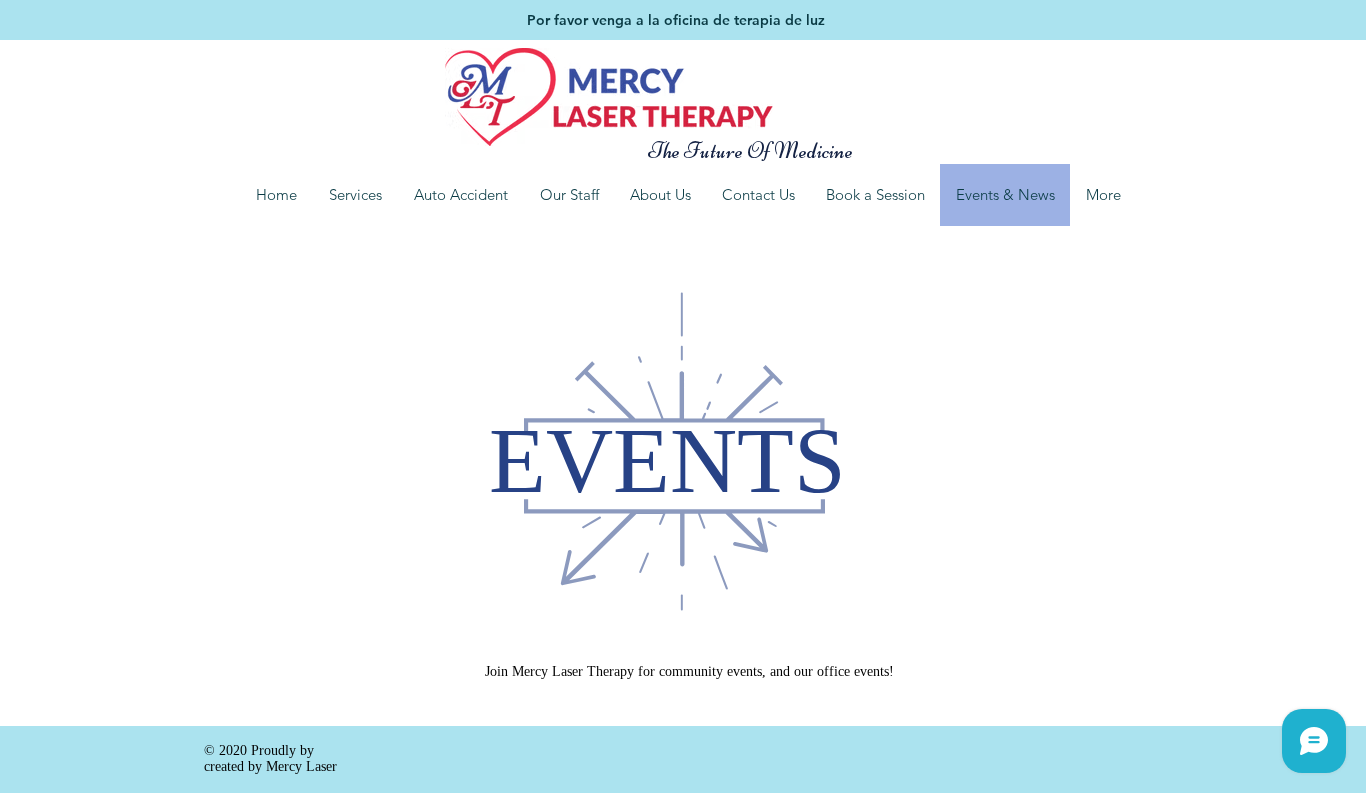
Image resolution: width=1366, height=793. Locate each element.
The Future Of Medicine (738, 151)
